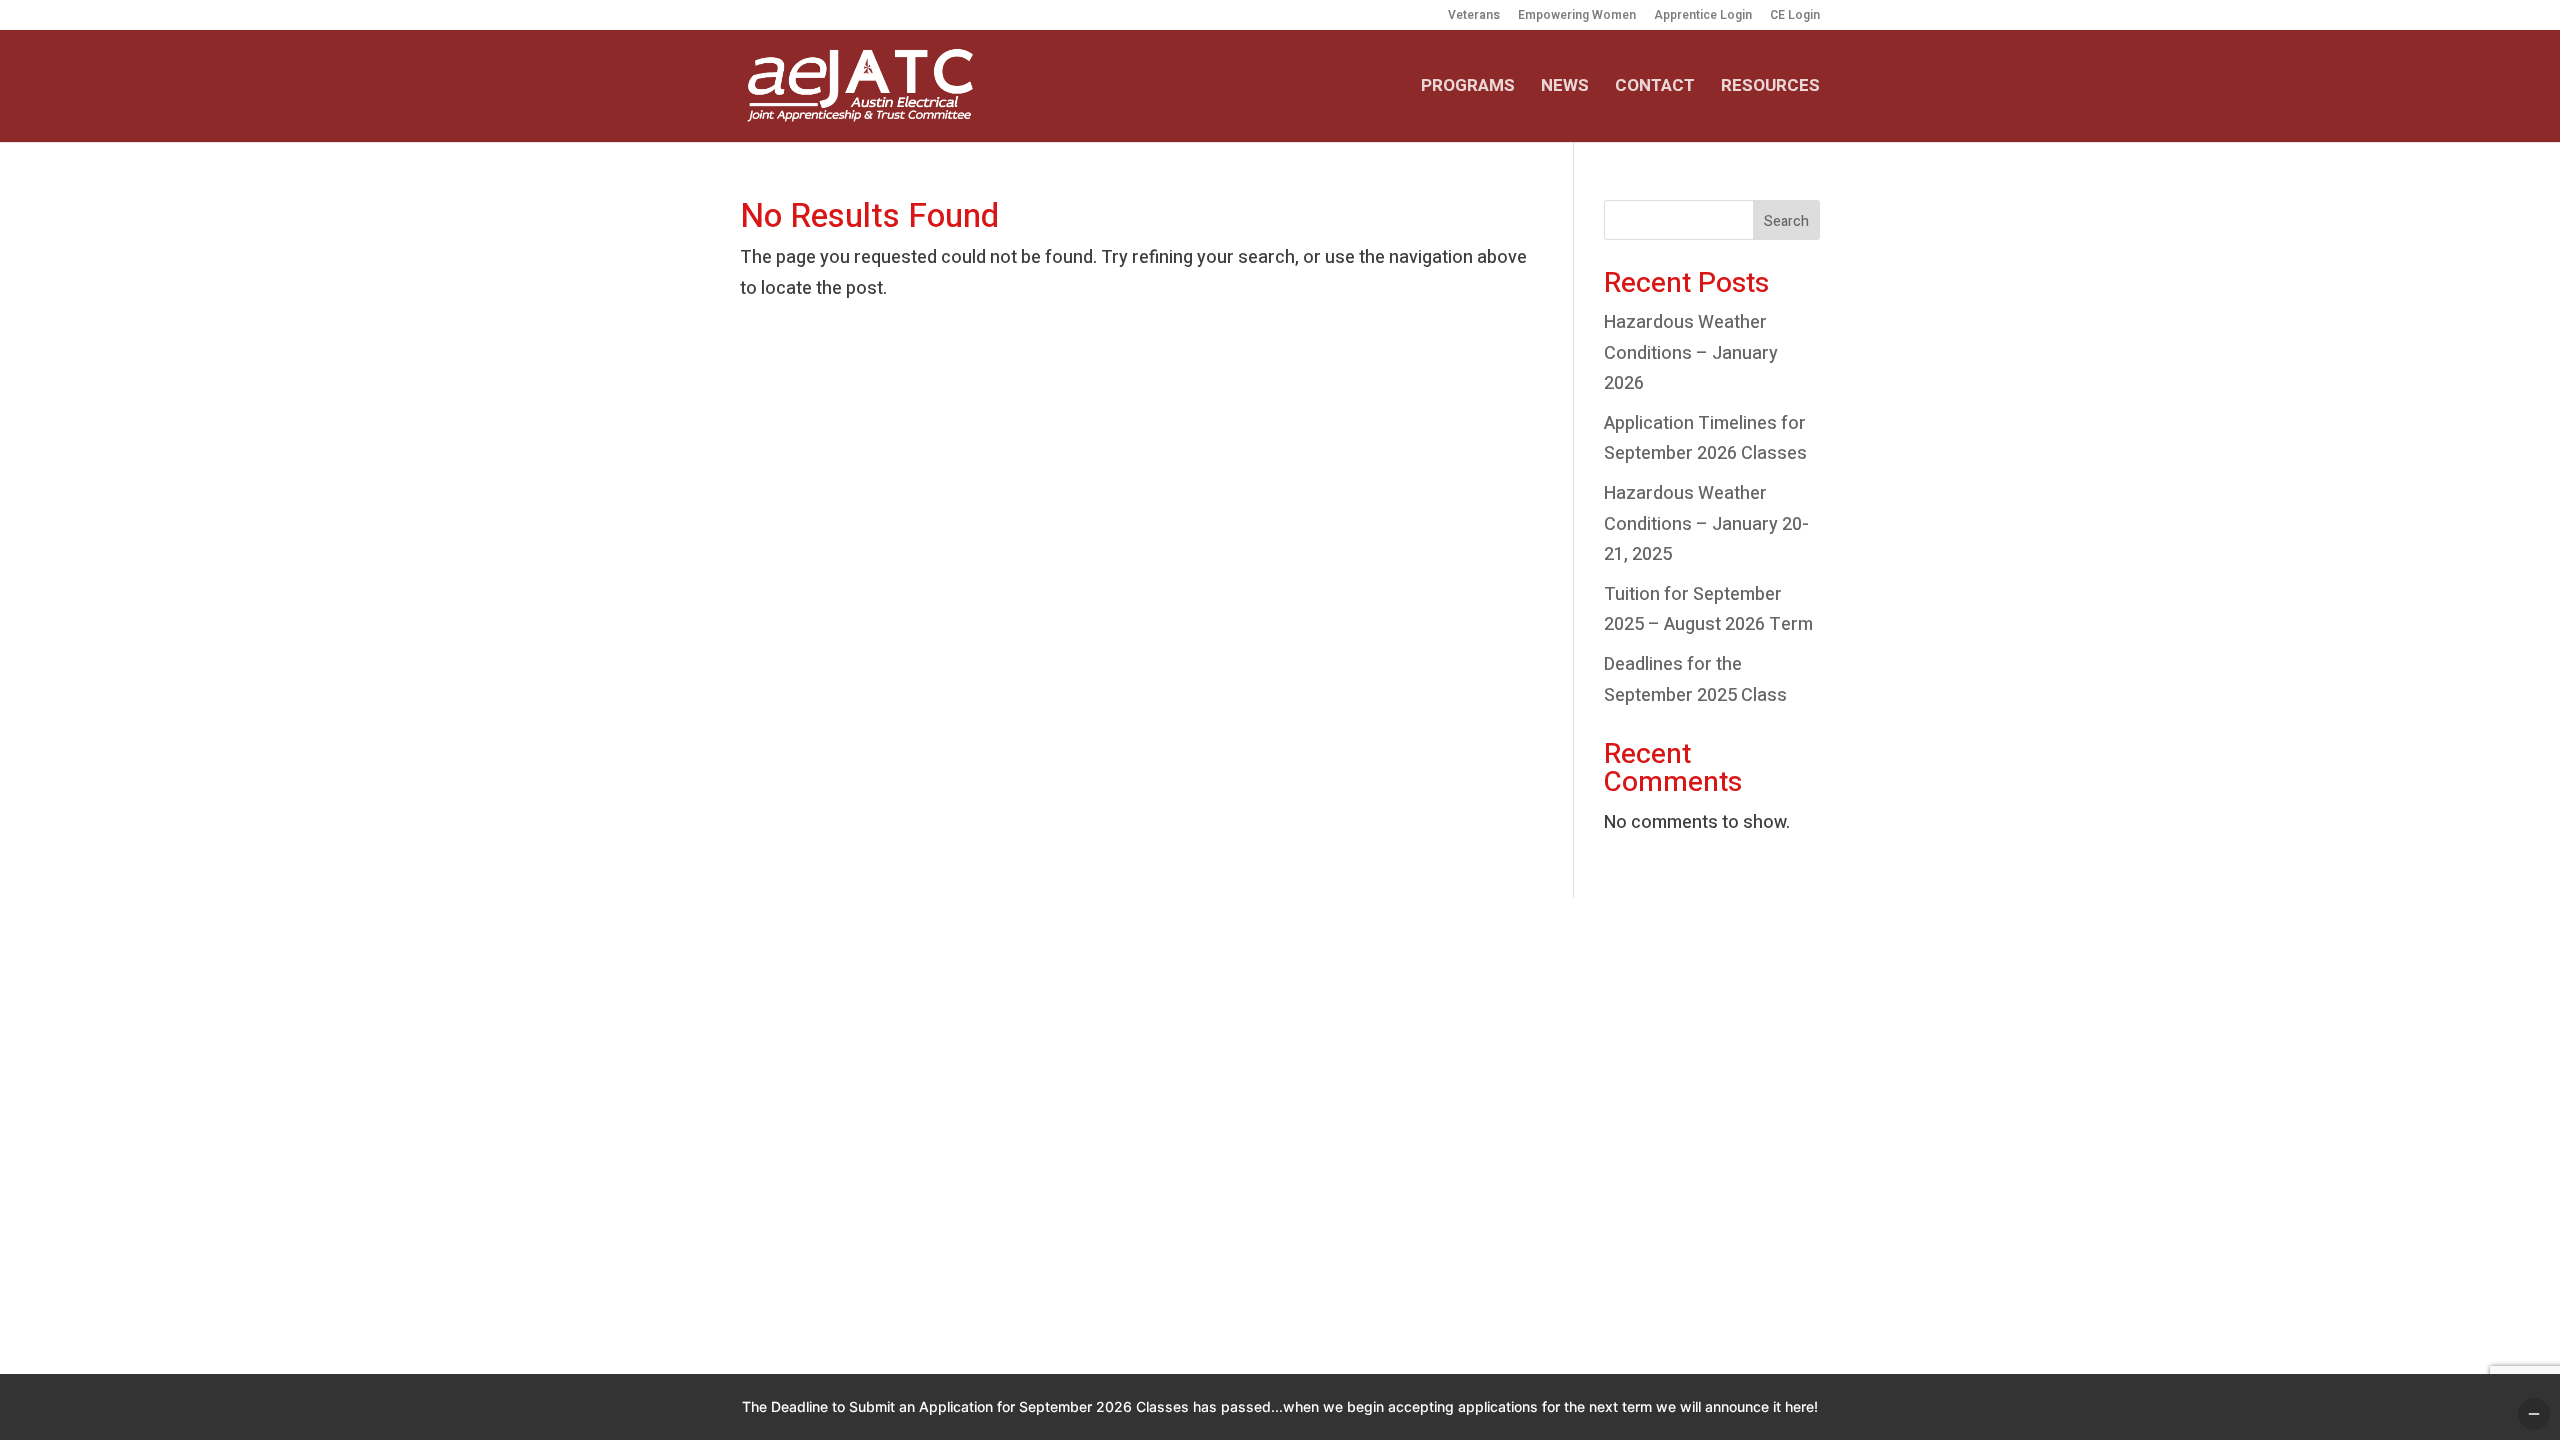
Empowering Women (1577, 16)
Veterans (1474, 16)
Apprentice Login (1703, 16)
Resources (1770, 88)
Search (1786, 221)
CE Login (1795, 16)
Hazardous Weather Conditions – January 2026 (1691, 353)
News (1565, 88)
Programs (1468, 88)
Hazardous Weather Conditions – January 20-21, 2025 (1706, 524)
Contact (1655, 88)
